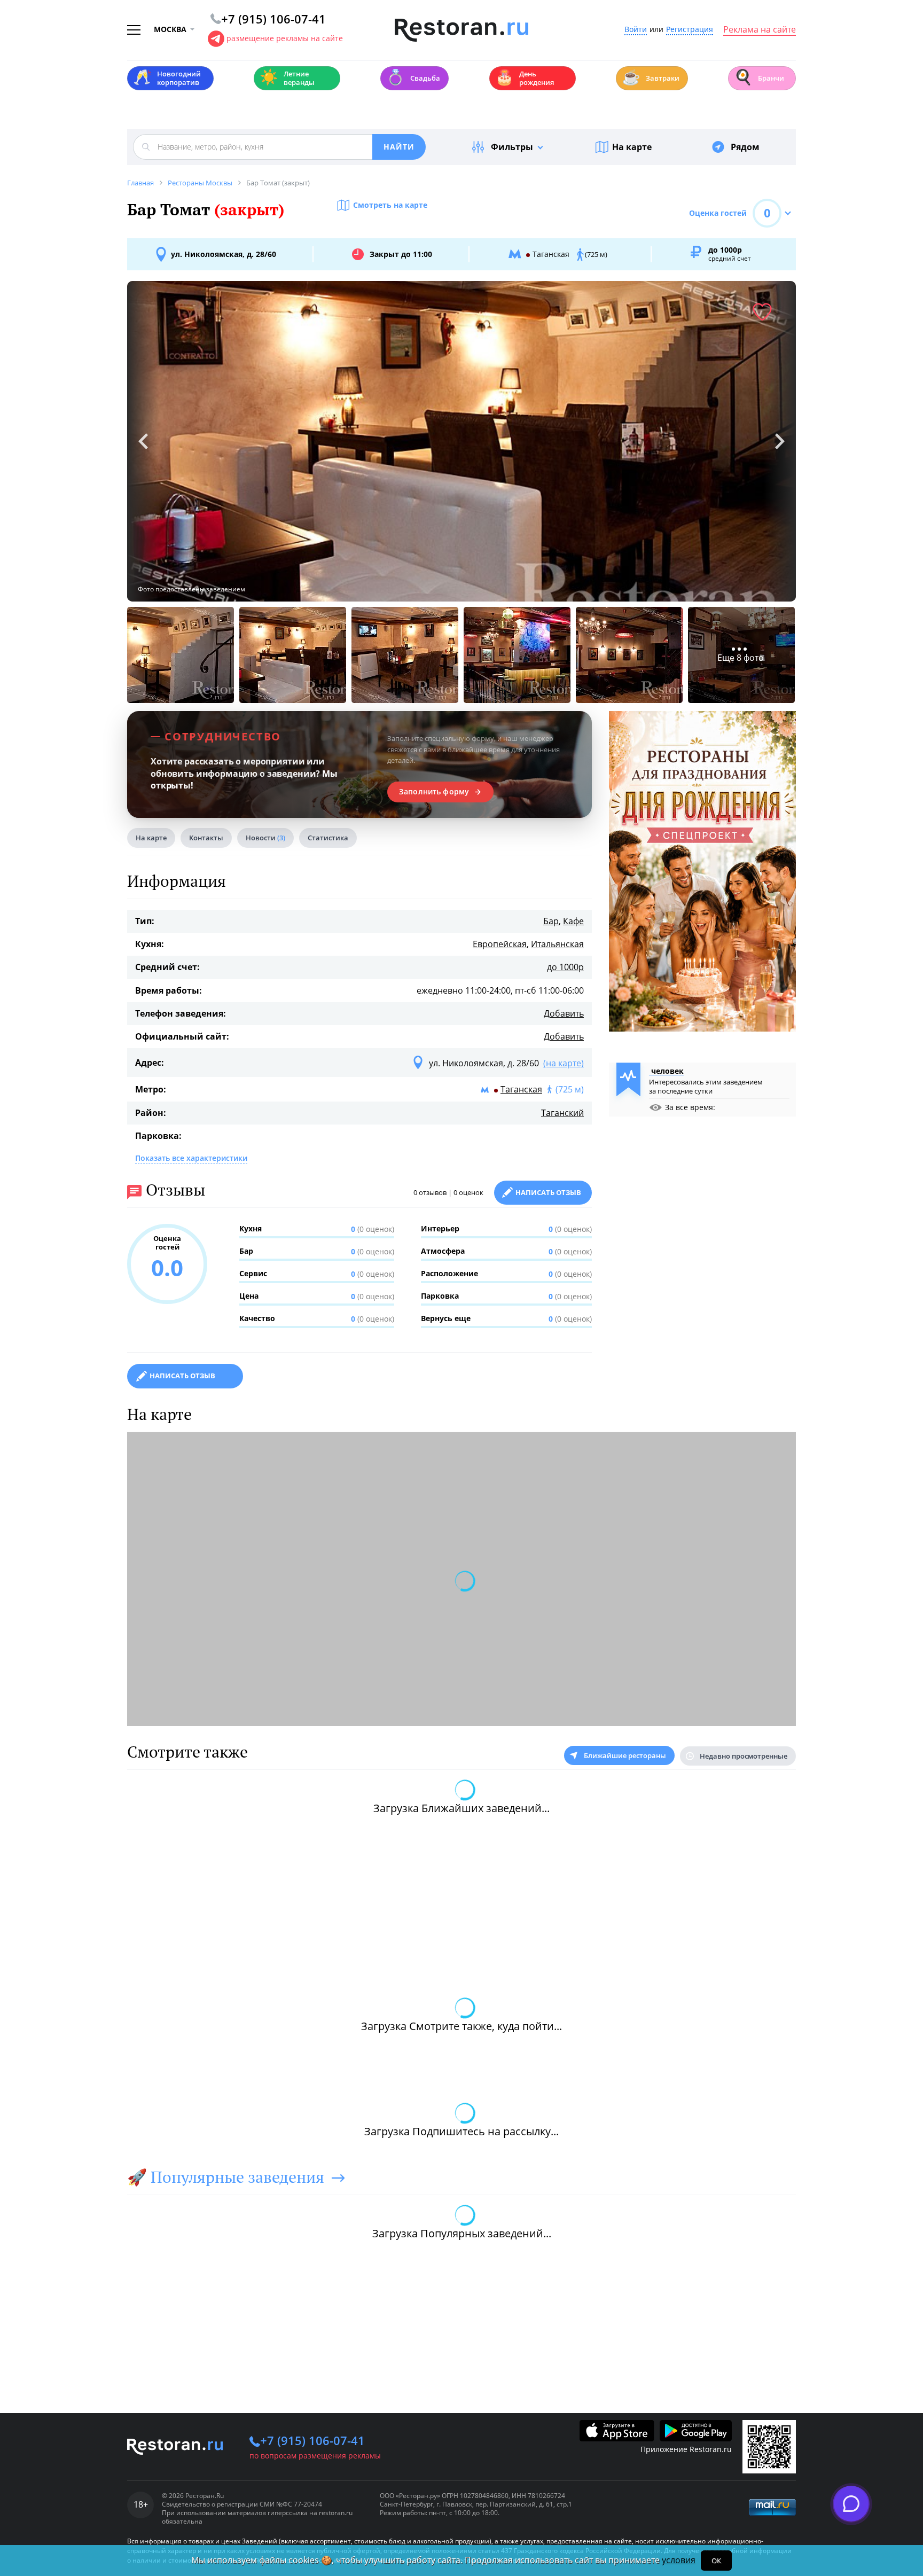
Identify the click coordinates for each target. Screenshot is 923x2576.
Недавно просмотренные (744, 1756)
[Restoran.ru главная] (461, 30)
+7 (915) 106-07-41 (312, 2440)
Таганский (562, 1113)
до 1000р (565, 967)
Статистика (328, 838)
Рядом (745, 147)
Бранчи (759, 77)
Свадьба (413, 77)
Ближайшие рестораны (625, 1755)
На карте (632, 147)
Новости (265, 838)
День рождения (525, 78)
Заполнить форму (434, 792)
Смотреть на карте (390, 205)
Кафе (573, 921)
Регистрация (690, 30)
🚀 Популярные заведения (226, 2177)
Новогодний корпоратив (167, 78)
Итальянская (557, 944)
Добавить (564, 1013)
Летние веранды (287, 78)
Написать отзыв (548, 1192)
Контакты (206, 838)
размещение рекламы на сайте (285, 38)
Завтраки (651, 77)
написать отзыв (182, 1376)
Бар (551, 921)
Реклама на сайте (760, 30)
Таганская (521, 1089)
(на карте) (564, 1063)
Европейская (500, 944)
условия (679, 2560)
